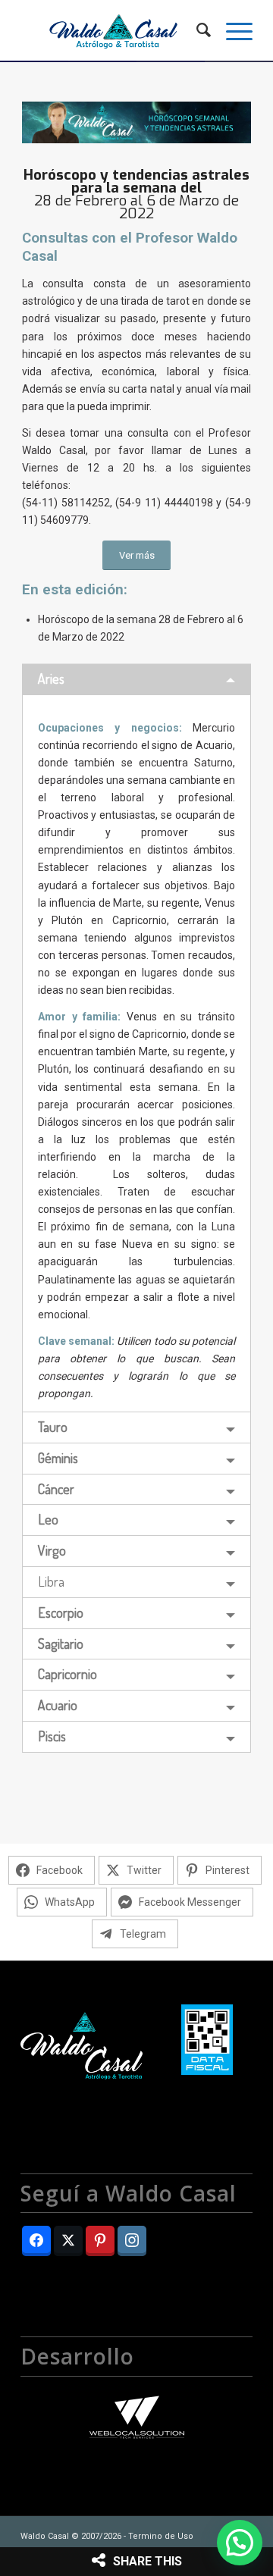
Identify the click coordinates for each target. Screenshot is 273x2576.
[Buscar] (196, 30)
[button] (240, 2543)
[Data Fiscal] (207, 2042)
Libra (51, 1581)
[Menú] (232, 30)
